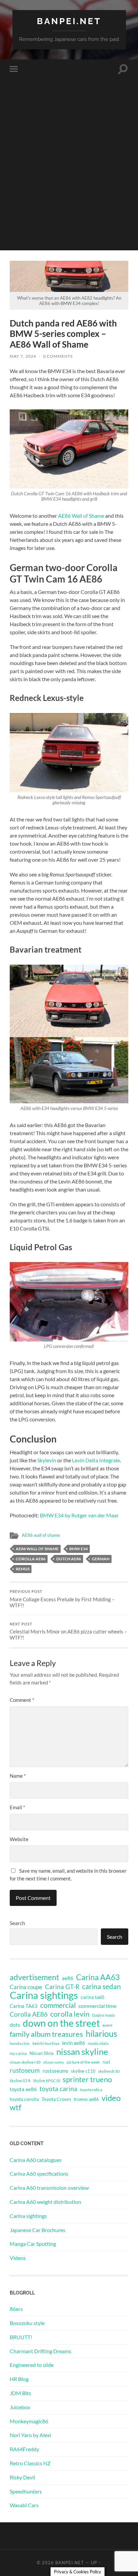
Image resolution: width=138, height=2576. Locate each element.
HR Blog (19, 2379)
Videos (18, 2258)
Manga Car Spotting (33, 2244)
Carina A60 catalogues (36, 2160)
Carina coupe (26, 1987)
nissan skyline (82, 2052)
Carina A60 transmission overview (49, 2188)
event (107, 2025)
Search (17, 1923)
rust (106, 2062)
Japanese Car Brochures (38, 2230)
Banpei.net (69, 21)
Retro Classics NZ (30, 2463)
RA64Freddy (24, 2449)
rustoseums (55, 2071)
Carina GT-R (62, 1987)
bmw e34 (79, 1549)
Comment (22, 1700)
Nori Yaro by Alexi (30, 2435)
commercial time (97, 2006)
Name (18, 1776)
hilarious (101, 2033)
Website (19, 1839)
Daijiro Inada (103, 2015)
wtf (16, 2107)
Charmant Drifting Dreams (41, 2351)
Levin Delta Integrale (96, 1460)
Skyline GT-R (20, 2081)
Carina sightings (44, 1995)
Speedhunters (26, 2491)
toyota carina (58, 2089)
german (101, 1559)
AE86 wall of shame (41, 1535)
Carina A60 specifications (39, 2174)
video (111, 2098)
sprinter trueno (87, 2079)
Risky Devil (22, 2477)
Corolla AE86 (31, 1559)
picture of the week (83, 2062)
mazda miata (98, 2043)
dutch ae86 (69, 1559)
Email (17, 1807)
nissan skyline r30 (25, 2062)
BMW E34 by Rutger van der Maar (79, 1515)
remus (23, 1569)
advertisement (34, 1977)
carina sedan (101, 1986)
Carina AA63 (98, 1977)
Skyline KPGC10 (47, 2081)
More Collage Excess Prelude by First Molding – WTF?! (62, 1599)
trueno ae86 (86, 2099)
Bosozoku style (27, 2323)
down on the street (61, 2023)
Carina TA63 (24, 2006)
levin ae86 (74, 2043)
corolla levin (70, 2014)
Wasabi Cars (24, 2505)
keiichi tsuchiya (46, 2043)
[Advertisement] (69, 181)
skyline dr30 (109, 2071)
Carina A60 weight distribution (45, 2202)
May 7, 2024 (23, 356)
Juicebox (20, 2407)
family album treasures (46, 2034)
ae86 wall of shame (37, 1549)
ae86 (68, 1978)
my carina (18, 2053)
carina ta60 (92, 1997)
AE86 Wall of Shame (81, 516)
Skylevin (47, 1460)
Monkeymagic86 (29, 2421)
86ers (16, 2309)
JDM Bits (20, 2393)
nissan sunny (54, 2062)
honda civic (20, 2043)
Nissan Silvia (42, 2053)
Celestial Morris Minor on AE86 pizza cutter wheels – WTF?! (68, 1631)
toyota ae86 (23, 2089)
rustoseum (25, 2070)
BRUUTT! (21, 2337)
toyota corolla (24, 2099)
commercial (58, 2005)
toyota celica (91, 2090)
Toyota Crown (56, 2099)
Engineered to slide (32, 2365)
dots (15, 2025)
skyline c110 (83, 2071)
